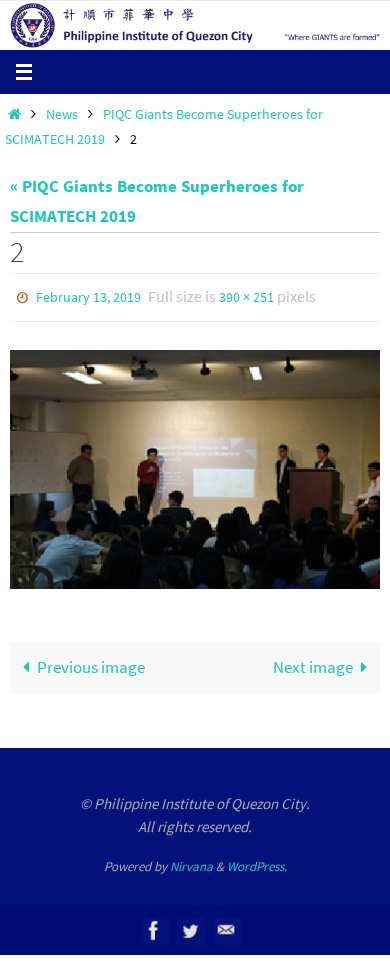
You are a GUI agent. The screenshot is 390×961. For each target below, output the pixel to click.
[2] (195, 465)
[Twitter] (190, 925)
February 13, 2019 (88, 296)
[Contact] (226, 925)
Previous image (91, 662)
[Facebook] (154, 925)
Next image (313, 662)
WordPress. (257, 862)
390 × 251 (246, 296)
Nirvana (191, 862)
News (62, 114)
